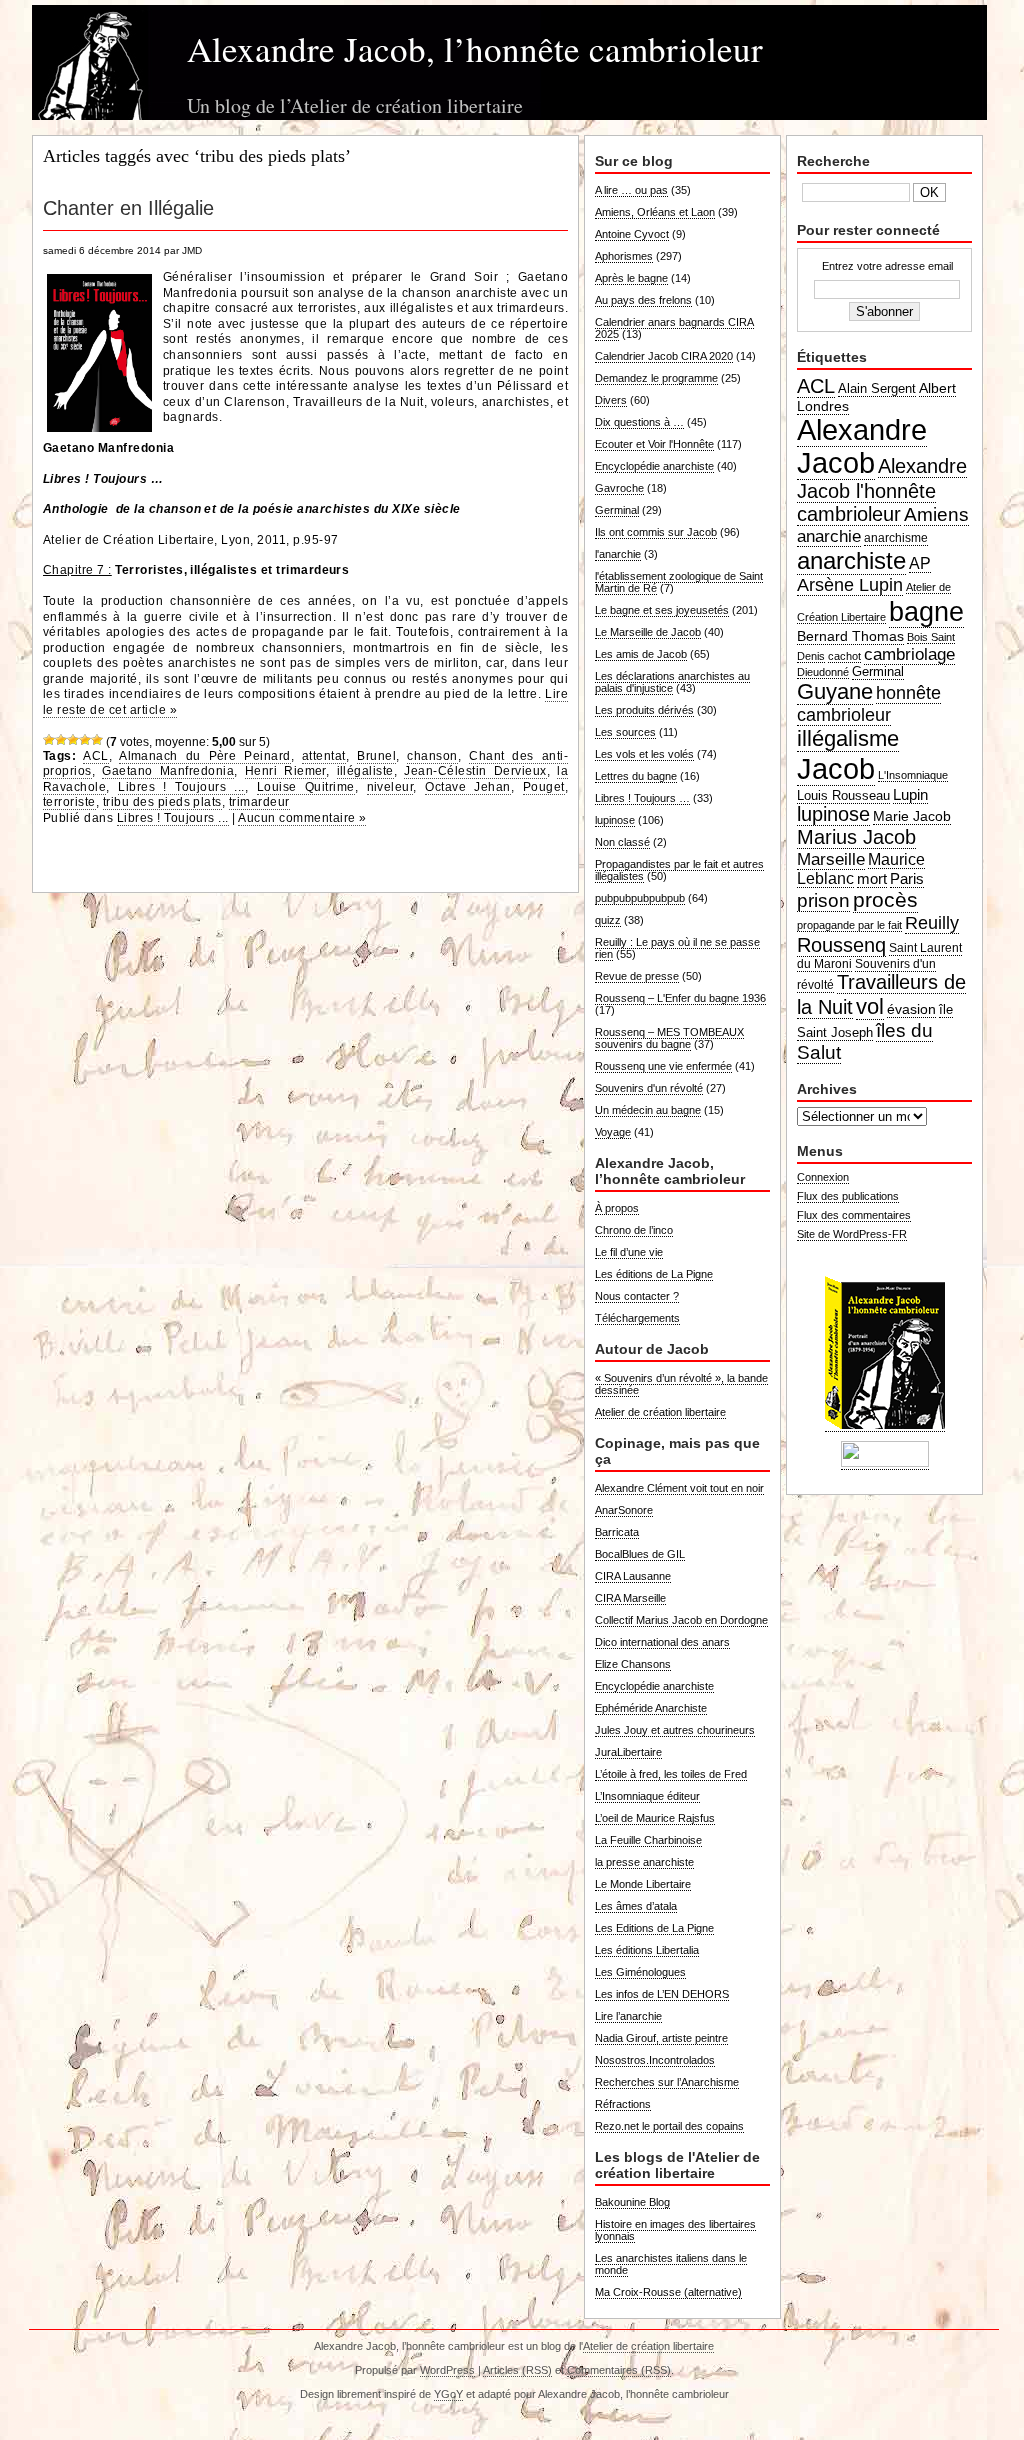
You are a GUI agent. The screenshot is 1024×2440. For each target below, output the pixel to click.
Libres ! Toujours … (642, 798)
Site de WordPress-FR (852, 1234)
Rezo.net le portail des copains (669, 2126)
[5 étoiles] (97, 740)
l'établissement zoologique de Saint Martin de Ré (679, 582)
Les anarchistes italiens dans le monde (671, 2264)
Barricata (617, 1532)
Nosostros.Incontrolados (655, 2060)
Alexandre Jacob (862, 446)
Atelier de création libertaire (660, 1412)
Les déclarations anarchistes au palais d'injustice (672, 682)
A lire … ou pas (631, 190)
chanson (432, 756)
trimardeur (259, 802)
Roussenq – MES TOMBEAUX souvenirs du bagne (669, 1038)
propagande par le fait (849, 925)
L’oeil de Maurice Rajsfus (655, 1818)
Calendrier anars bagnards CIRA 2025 (674, 328)
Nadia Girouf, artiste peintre (661, 2038)
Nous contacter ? (637, 1296)
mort (872, 878)
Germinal (617, 510)
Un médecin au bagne (648, 1110)
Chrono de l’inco (634, 1230)
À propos (617, 1208)
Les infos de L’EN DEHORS (662, 1994)
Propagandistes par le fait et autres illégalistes (679, 870)
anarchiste (851, 560)
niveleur (390, 787)
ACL (95, 756)
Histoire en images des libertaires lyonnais (675, 2230)
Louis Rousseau (843, 795)
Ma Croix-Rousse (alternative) (668, 2292)
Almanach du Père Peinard (205, 756)
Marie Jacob (912, 816)
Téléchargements (637, 1318)
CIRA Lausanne (633, 1576)
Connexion (823, 1177)
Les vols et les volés (644, 754)
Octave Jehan (468, 787)
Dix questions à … (639, 422)
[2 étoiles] (61, 740)
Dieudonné (823, 672)
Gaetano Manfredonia (168, 771)
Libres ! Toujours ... (181, 787)
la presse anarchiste (644, 1862)
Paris (907, 878)
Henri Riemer (285, 771)
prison (823, 900)
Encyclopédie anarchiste (654, 466)
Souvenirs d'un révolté (649, 1088)
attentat (324, 756)
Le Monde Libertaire (643, 1884)
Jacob (836, 768)
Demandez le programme (656, 378)
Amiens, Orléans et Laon (655, 212)
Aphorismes (624, 256)
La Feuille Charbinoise (648, 1840)
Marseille (831, 859)
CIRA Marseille (630, 1598)
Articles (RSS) (517, 2370)
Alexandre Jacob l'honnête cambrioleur (882, 490)
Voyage (613, 1132)
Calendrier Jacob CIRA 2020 (664, 356)
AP (920, 563)
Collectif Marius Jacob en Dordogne (681, 1620)
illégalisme (848, 738)
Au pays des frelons (643, 300)
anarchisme (896, 538)
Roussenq (841, 945)
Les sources (625, 732)
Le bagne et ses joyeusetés (662, 610)
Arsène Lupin (850, 585)
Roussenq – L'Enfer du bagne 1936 (680, 998)
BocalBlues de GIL (640, 1554)
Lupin (910, 794)
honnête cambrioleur (869, 704)
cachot (844, 656)
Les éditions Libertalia (647, 1950)
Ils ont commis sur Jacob (656, 532)
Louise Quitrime (306, 787)
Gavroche (619, 488)
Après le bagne (631, 278)
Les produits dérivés (644, 710)
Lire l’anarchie (628, 2016)
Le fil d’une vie (629, 1252)
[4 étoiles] (85, 740)
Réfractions (623, 2104)
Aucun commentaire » (302, 818)
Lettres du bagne (636, 776)
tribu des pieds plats (162, 802)
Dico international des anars (662, 1642)
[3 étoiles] (73, 740)
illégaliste (365, 771)
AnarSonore (624, 1510)
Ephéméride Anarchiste (651, 1708)
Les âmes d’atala (636, 1906)
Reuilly (932, 923)
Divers (611, 400)
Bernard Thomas (850, 636)
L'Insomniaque (913, 775)
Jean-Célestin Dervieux (475, 771)
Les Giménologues (640, 1972)
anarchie (829, 536)
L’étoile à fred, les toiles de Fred (671, 1774)
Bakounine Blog (632, 2202)
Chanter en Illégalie (128, 208)
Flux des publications (848, 1196)
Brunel (376, 756)
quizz (608, 920)
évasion (911, 1009)
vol (870, 1006)
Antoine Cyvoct (632, 234)
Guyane (835, 691)
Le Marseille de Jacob (648, 632)
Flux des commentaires (854, 1215)
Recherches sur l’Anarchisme (667, 2082)
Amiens (936, 514)
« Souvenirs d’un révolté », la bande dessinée (681, 1384)
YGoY (448, 2394)
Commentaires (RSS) (619, 2370)
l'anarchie (618, 554)
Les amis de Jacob (641, 654)
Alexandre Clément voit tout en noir (679, 1488)
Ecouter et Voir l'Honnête (654, 444)
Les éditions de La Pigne (654, 1274)
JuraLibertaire (628, 1752)
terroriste (69, 802)
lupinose (615, 820)
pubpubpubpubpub (640, 898)
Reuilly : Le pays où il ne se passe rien (677, 948)
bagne (926, 611)
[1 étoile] (49, 740)
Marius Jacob (856, 837)
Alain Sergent (877, 389)
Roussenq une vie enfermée (663, 1066)
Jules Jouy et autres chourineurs (675, 1730)
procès (885, 900)
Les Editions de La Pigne (654, 1928)
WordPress (447, 2370)
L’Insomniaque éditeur (647, 1796)
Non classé (622, 842)
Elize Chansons (633, 1664)
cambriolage (909, 654)
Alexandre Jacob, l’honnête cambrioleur (475, 48)
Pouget (544, 787)
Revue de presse (637, 976)
